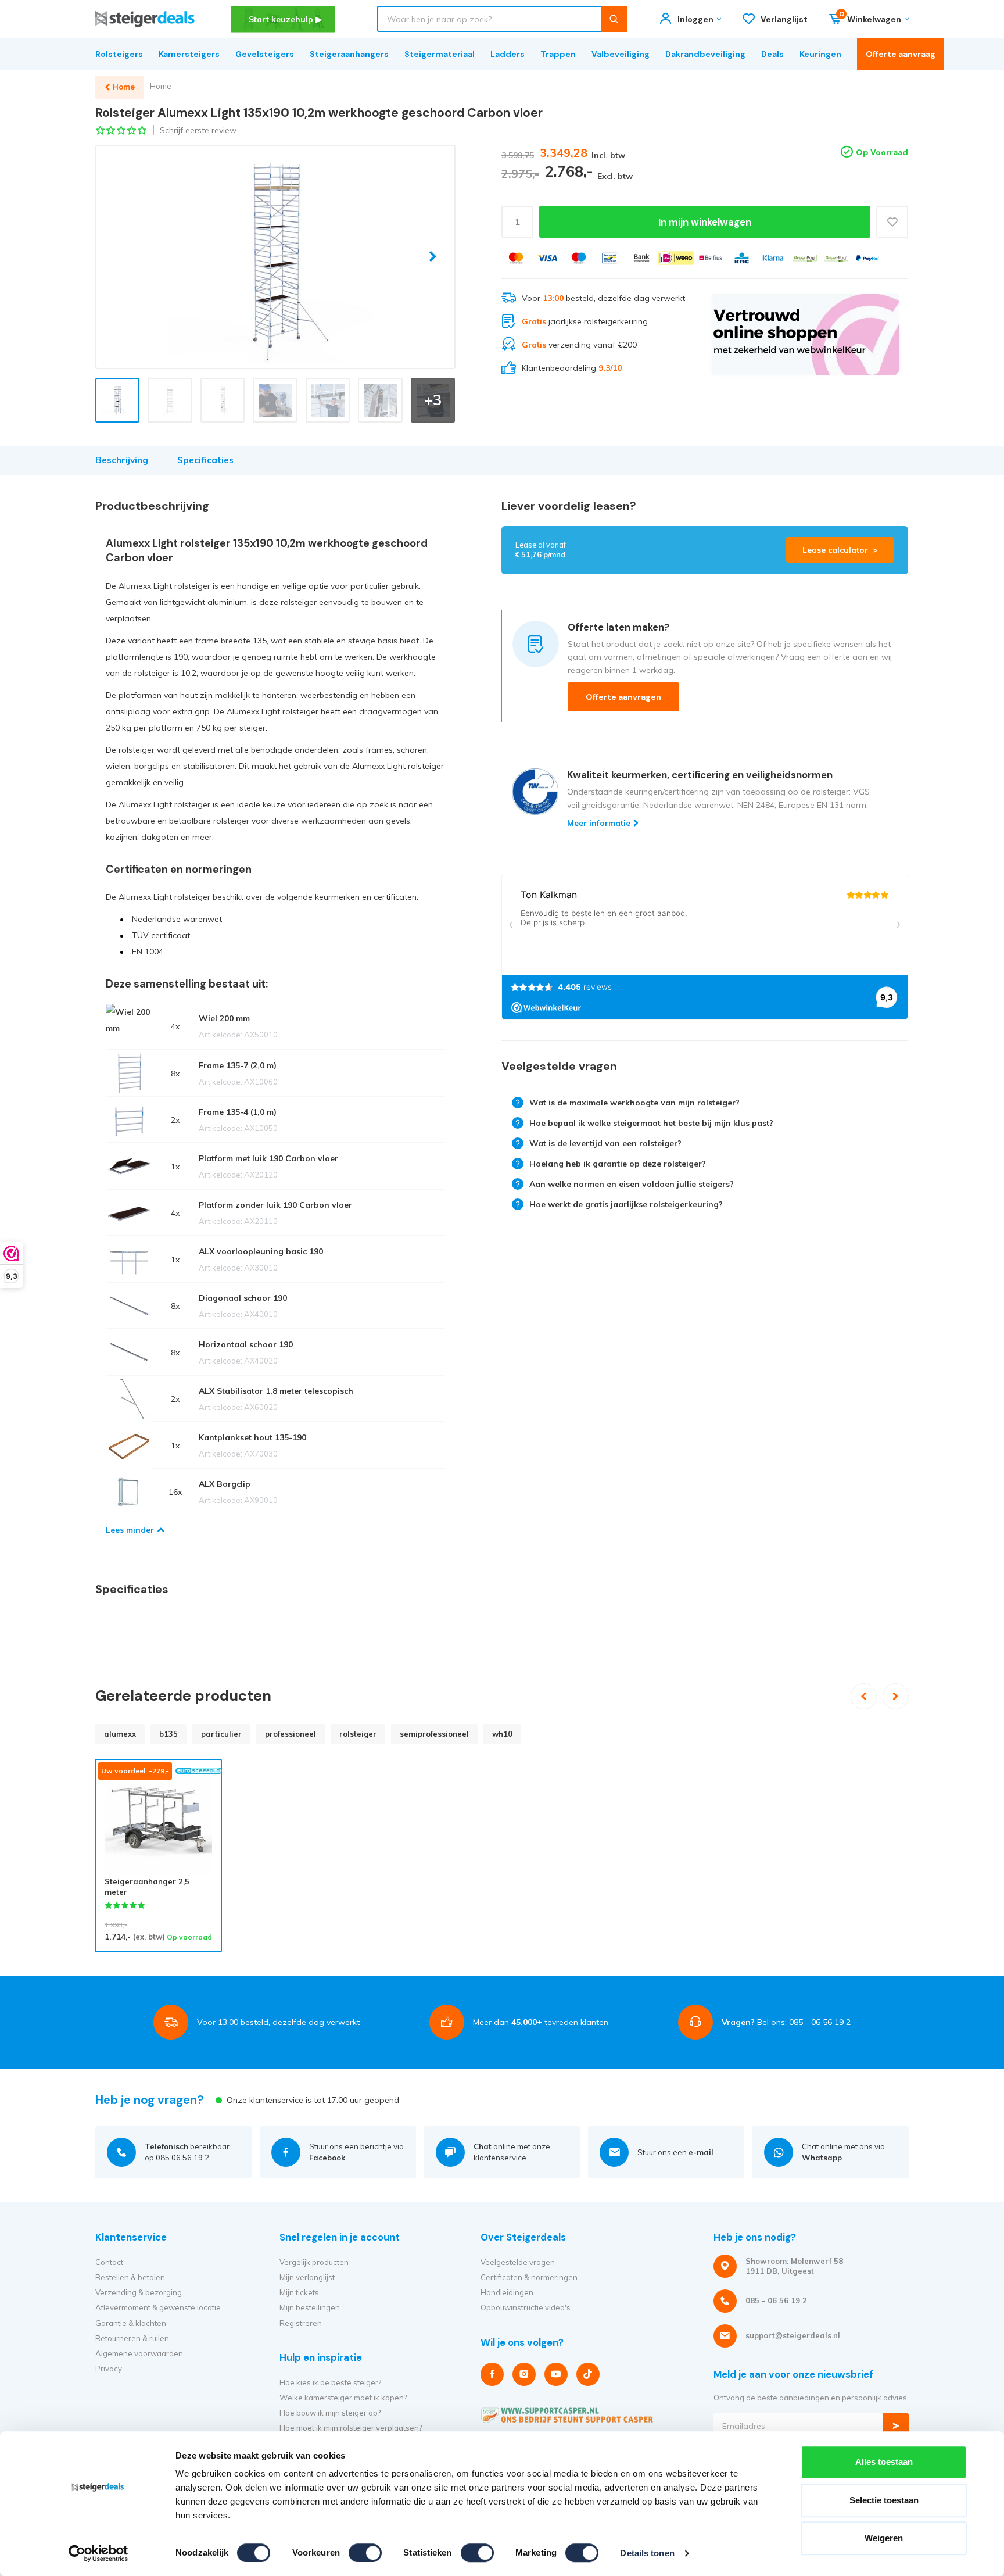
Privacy (109, 2369)
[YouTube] (556, 2374)
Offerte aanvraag (901, 54)
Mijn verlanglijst (307, 2277)
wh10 (502, 1734)
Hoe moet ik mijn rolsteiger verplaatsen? (351, 2428)
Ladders (508, 54)
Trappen (558, 54)
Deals (772, 54)
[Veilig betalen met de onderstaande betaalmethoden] (516, 258)
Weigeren (884, 2538)
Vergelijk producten (314, 2262)
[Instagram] (524, 2374)
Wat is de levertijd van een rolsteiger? (605, 1143)
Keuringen (820, 54)
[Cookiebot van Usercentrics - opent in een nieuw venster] (98, 2553)
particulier (221, 1734)
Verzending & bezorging (139, 2292)
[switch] (365, 2553)
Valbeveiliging (621, 54)
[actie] (806, 334)
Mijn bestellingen (310, 2307)
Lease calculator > (840, 550)
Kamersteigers (189, 54)
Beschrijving (122, 460)
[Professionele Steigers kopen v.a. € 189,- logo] (145, 19)
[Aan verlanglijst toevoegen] (892, 222)
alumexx (120, 1734)
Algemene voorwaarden (139, 2353)
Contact (109, 2262)
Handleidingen (507, 2292)
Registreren (301, 2323)
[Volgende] (896, 1696)
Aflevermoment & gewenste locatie (158, 2307)
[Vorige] (864, 1696)
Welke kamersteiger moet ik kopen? (343, 2398)
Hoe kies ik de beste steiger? (330, 2382)
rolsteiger (358, 1734)
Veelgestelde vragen (518, 2262)
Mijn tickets (299, 2292)
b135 (168, 1734)
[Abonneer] (896, 2426)
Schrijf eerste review (198, 130)
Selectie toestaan (884, 2500)
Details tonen (647, 2553)
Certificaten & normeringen (529, 2277)
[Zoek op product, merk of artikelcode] (614, 19)
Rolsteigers (119, 54)
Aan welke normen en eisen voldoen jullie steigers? (632, 1184)
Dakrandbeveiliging (705, 54)
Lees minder (130, 1530)
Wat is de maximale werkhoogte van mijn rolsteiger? (634, 1103)
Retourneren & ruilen (132, 2338)
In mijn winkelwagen (705, 222)
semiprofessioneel (434, 1734)
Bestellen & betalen (130, 2277)
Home (161, 86)
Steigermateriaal (440, 54)
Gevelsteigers (265, 54)
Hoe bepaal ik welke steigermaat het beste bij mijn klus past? (651, 1123)
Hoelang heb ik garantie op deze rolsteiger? (618, 1164)
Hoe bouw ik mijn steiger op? (330, 2413)
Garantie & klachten (131, 2323)
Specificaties (205, 460)
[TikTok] (588, 2374)
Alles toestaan (884, 2462)
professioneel (291, 1734)
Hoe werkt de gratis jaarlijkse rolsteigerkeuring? (626, 1204)
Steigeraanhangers (349, 54)
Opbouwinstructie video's (526, 2307)
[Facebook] (492, 2374)
